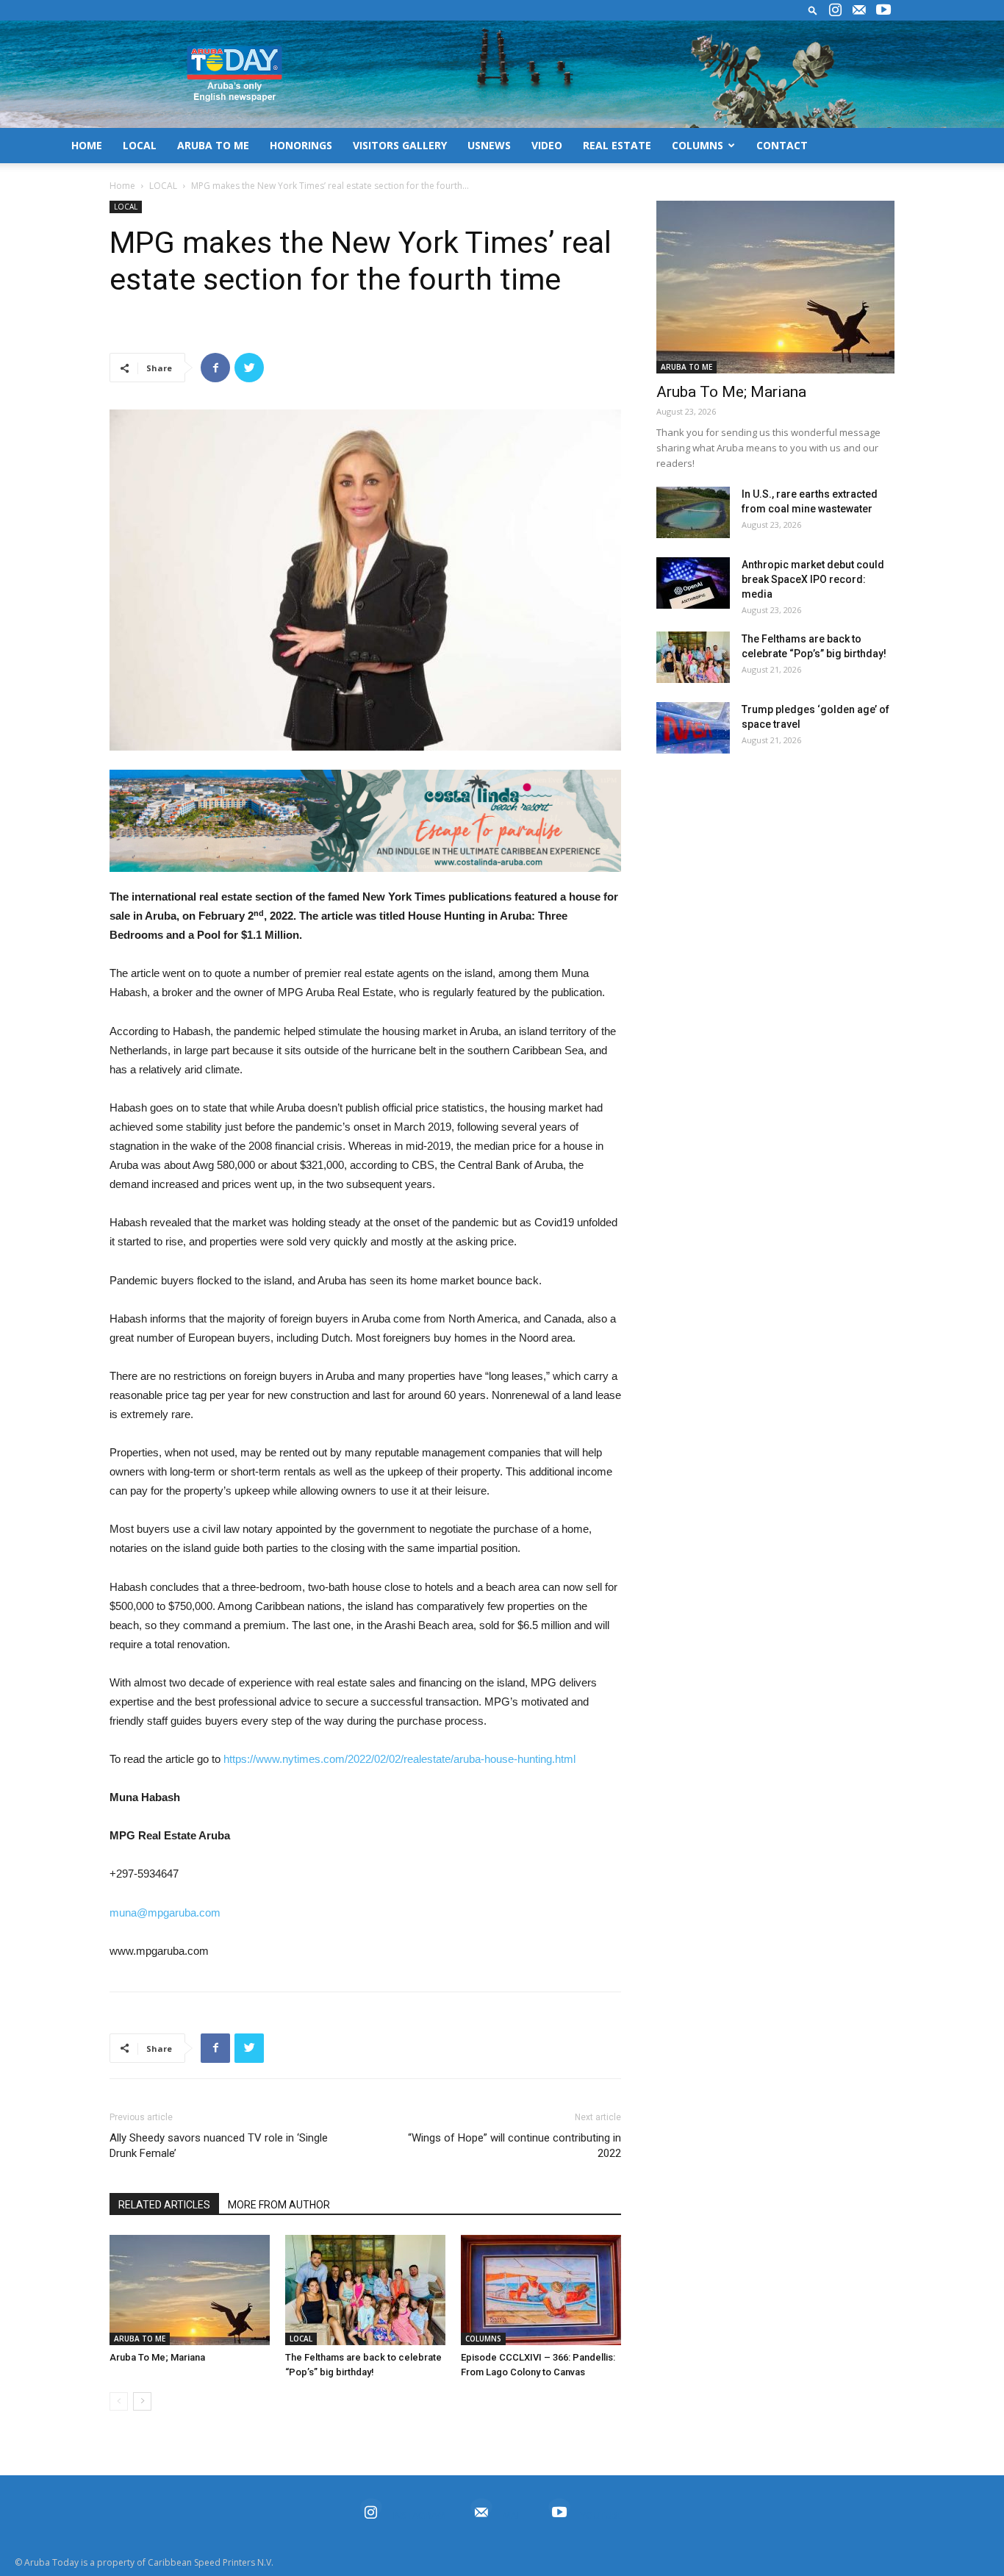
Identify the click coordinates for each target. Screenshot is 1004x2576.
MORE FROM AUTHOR (279, 2205)
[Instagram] (835, 10)
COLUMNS (698, 145)
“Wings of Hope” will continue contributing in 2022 (514, 2146)
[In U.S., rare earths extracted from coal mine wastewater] (693, 512)
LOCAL (140, 145)
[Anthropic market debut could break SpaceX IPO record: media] (693, 583)
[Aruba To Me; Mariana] (190, 2290)
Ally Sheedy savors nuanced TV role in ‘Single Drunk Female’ (219, 2146)
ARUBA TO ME (213, 145)
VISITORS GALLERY (400, 145)
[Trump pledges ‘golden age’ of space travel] (693, 728)
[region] (365, 821)
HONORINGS (301, 145)
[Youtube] (883, 10)
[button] (813, 10)
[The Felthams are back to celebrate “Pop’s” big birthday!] (365, 2290)
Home (122, 186)
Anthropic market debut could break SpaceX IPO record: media (813, 579)
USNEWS (489, 145)
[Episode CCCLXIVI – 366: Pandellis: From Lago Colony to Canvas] (541, 2290)
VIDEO (547, 145)
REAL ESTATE (617, 145)
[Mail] (859, 10)
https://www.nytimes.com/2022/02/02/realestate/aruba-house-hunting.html (399, 1759)
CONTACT (782, 145)
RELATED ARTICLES (164, 2205)
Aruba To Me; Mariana (157, 2357)
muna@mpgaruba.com (165, 1913)
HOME (87, 145)
